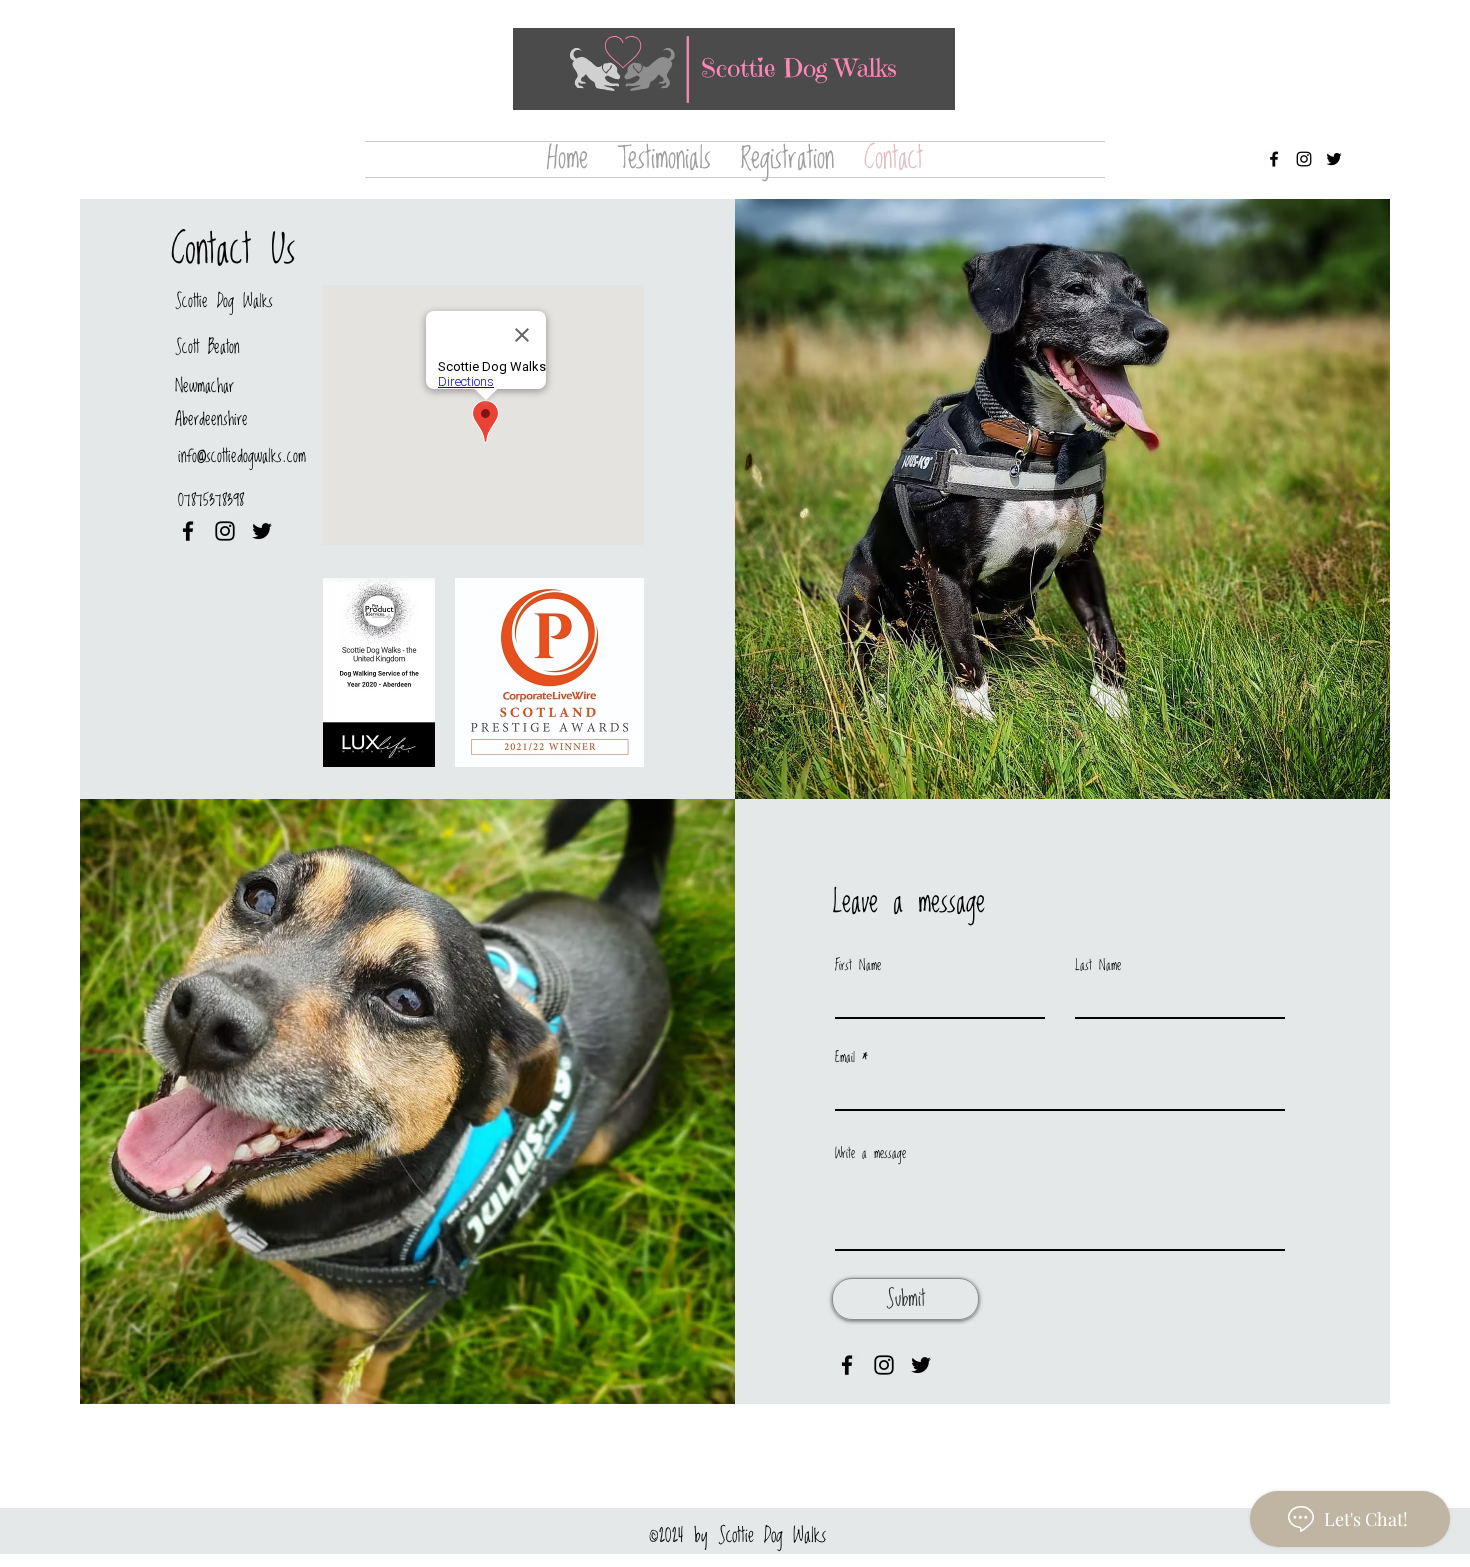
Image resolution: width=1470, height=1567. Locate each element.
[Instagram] (1304, 159)
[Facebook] (1274, 159)
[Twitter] (1334, 159)
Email (845, 1058)
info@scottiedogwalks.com (242, 456)
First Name (858, 966)
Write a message (870, 1154)
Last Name (1098, 966)
